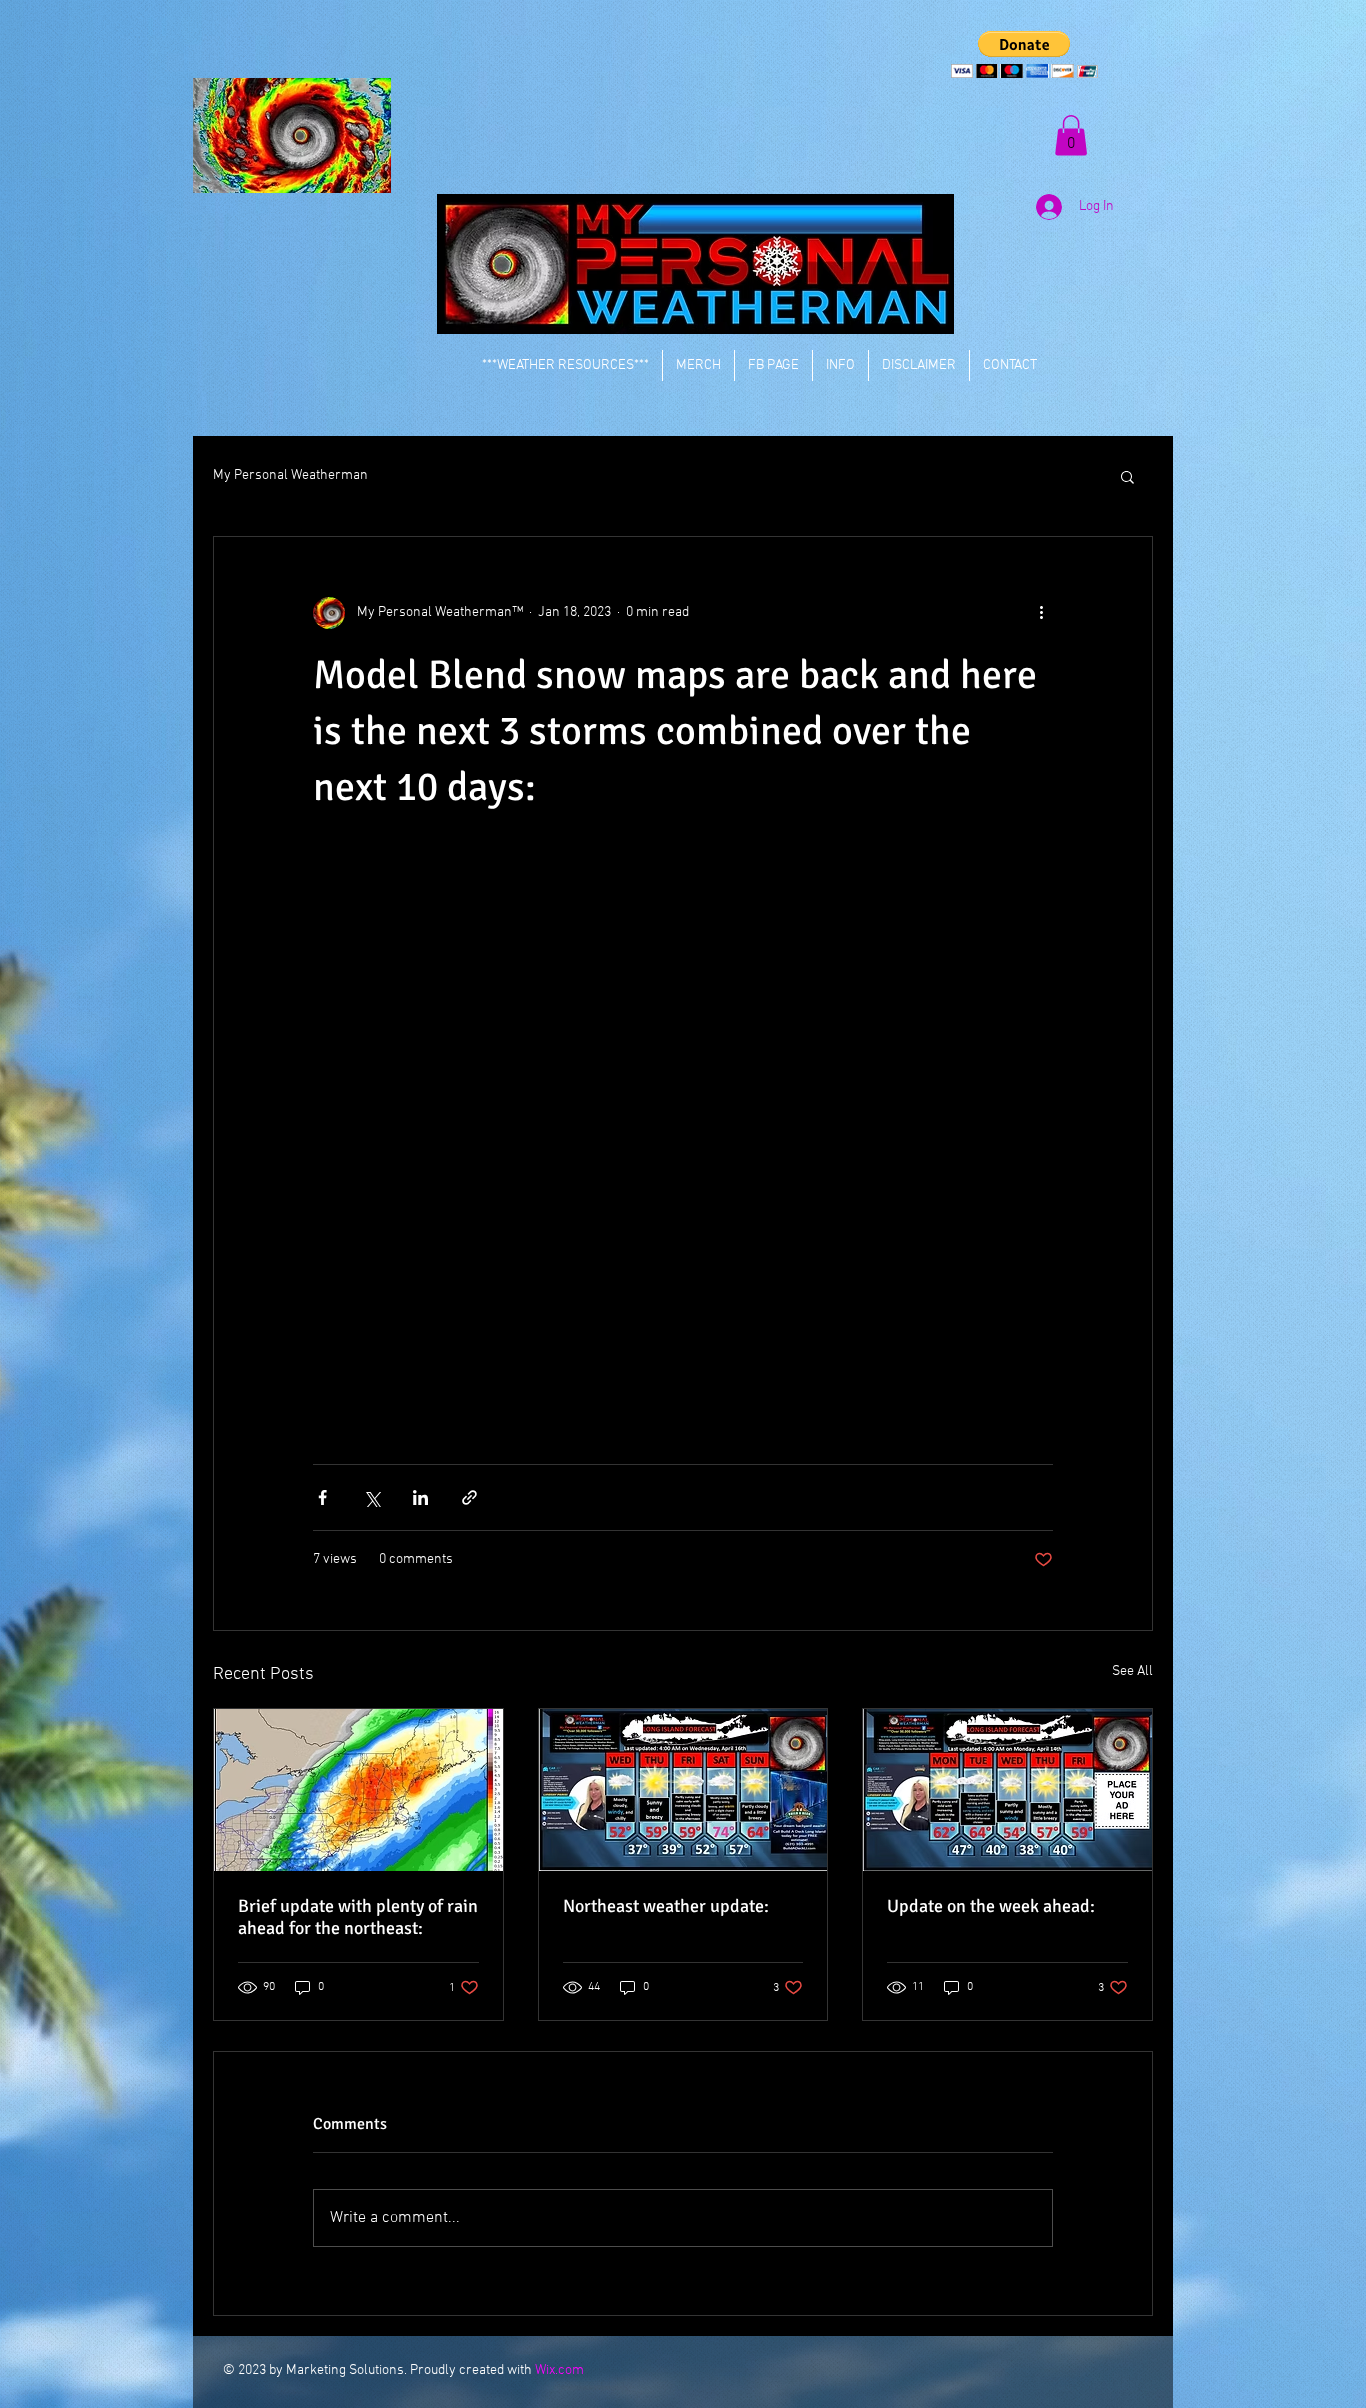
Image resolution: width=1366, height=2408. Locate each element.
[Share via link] (469, 1497)
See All (1132, 1671)
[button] (1024, 54)
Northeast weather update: (666, 1906)
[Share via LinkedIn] (420, 1497)
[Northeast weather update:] (683, 1790)
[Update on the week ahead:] (1007, 1790)
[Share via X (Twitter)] (371, 1497)
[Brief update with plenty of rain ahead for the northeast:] (358, 1790)
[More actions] (1041, 613)
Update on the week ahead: (991, 1906)
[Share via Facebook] (322, 1497)
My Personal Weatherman (290, 475)
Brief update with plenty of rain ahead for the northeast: (358, 1917)
